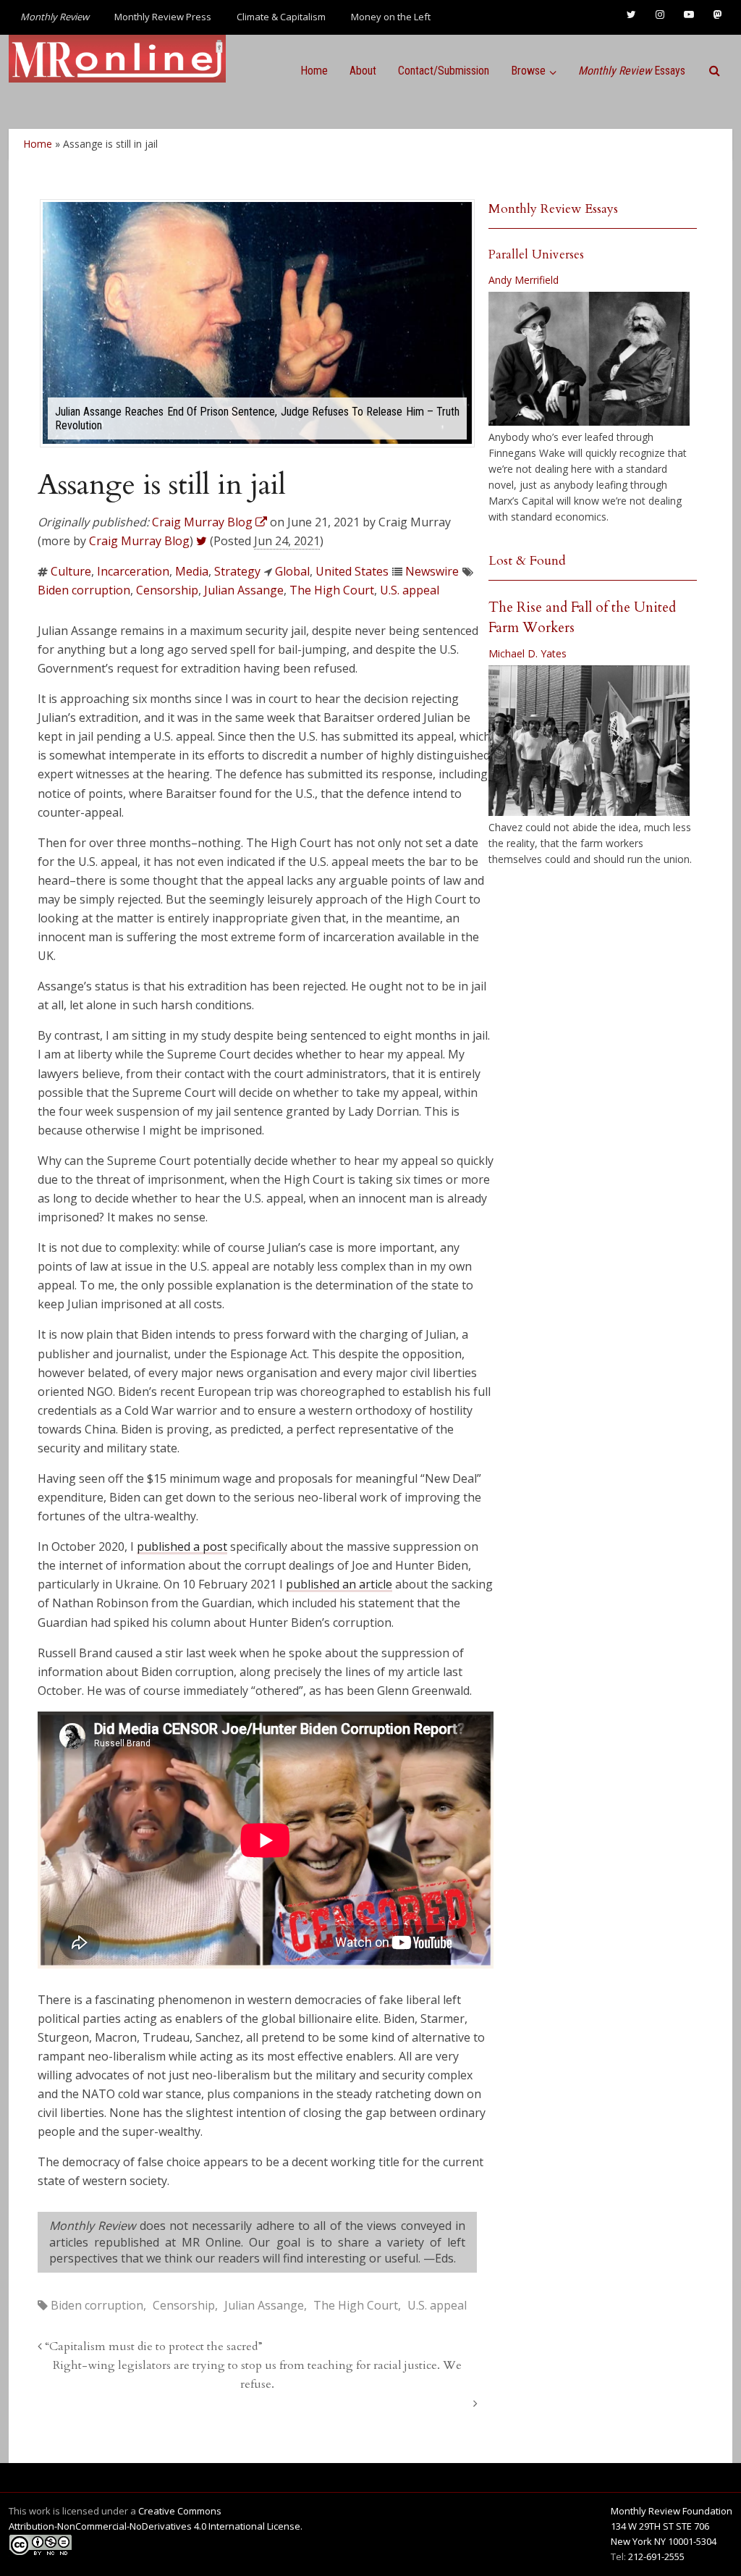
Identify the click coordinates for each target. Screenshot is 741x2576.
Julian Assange (244, 590)
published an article (339, 1584)
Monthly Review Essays (553, 209)
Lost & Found (527, 561)
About (363, 71)
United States (352, 571)
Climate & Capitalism (281, 17)
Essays (632, 71)
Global (292, 571)
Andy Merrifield (524, 280)
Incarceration (133, 571)
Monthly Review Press (163, 17)
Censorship (167, 590)
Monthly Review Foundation (672, 2511)
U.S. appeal (410, 590)
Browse (528, 71)
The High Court (332, 590)
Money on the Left (391, 17)
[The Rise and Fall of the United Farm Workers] (589, 741)
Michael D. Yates (528, 653)
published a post (182, 1546)
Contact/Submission (444, 71)
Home (314, 71)
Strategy (237, 571)
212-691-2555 (656, 2556)
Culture (71, 571)
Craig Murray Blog (139, 541)
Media (192, 571)
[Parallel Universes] (589, 359)
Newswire (432, 571)
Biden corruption (84, 590)
